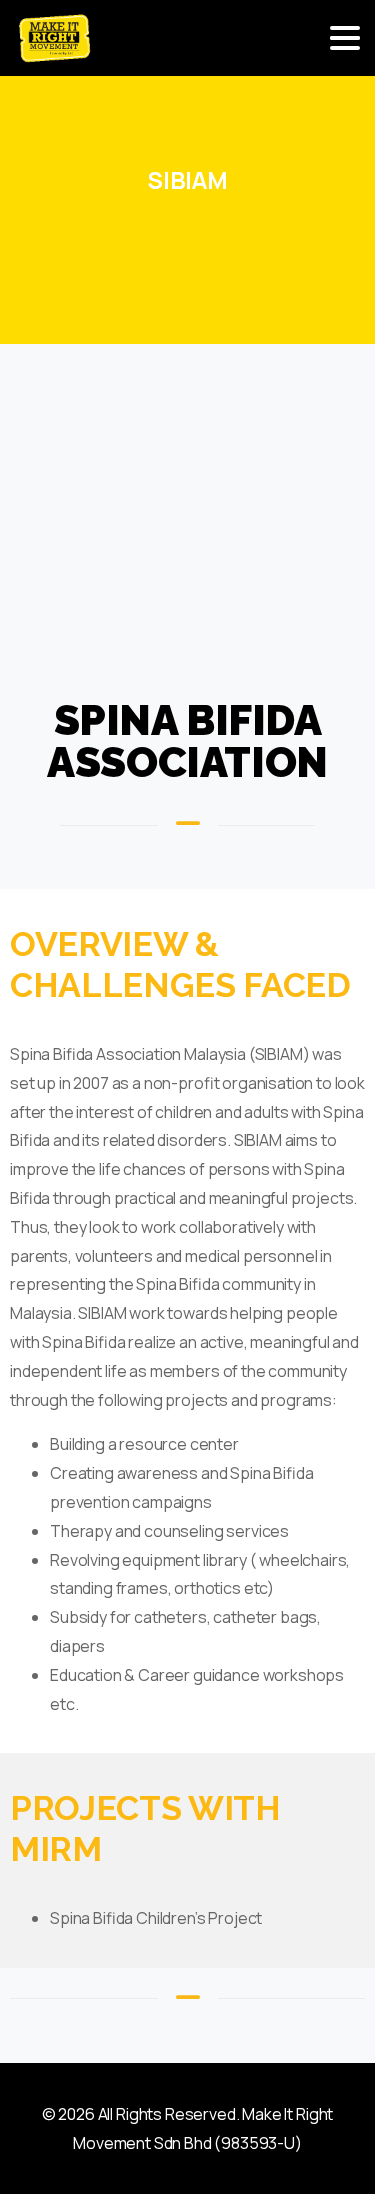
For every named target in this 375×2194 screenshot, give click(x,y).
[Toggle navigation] (345, 38)
